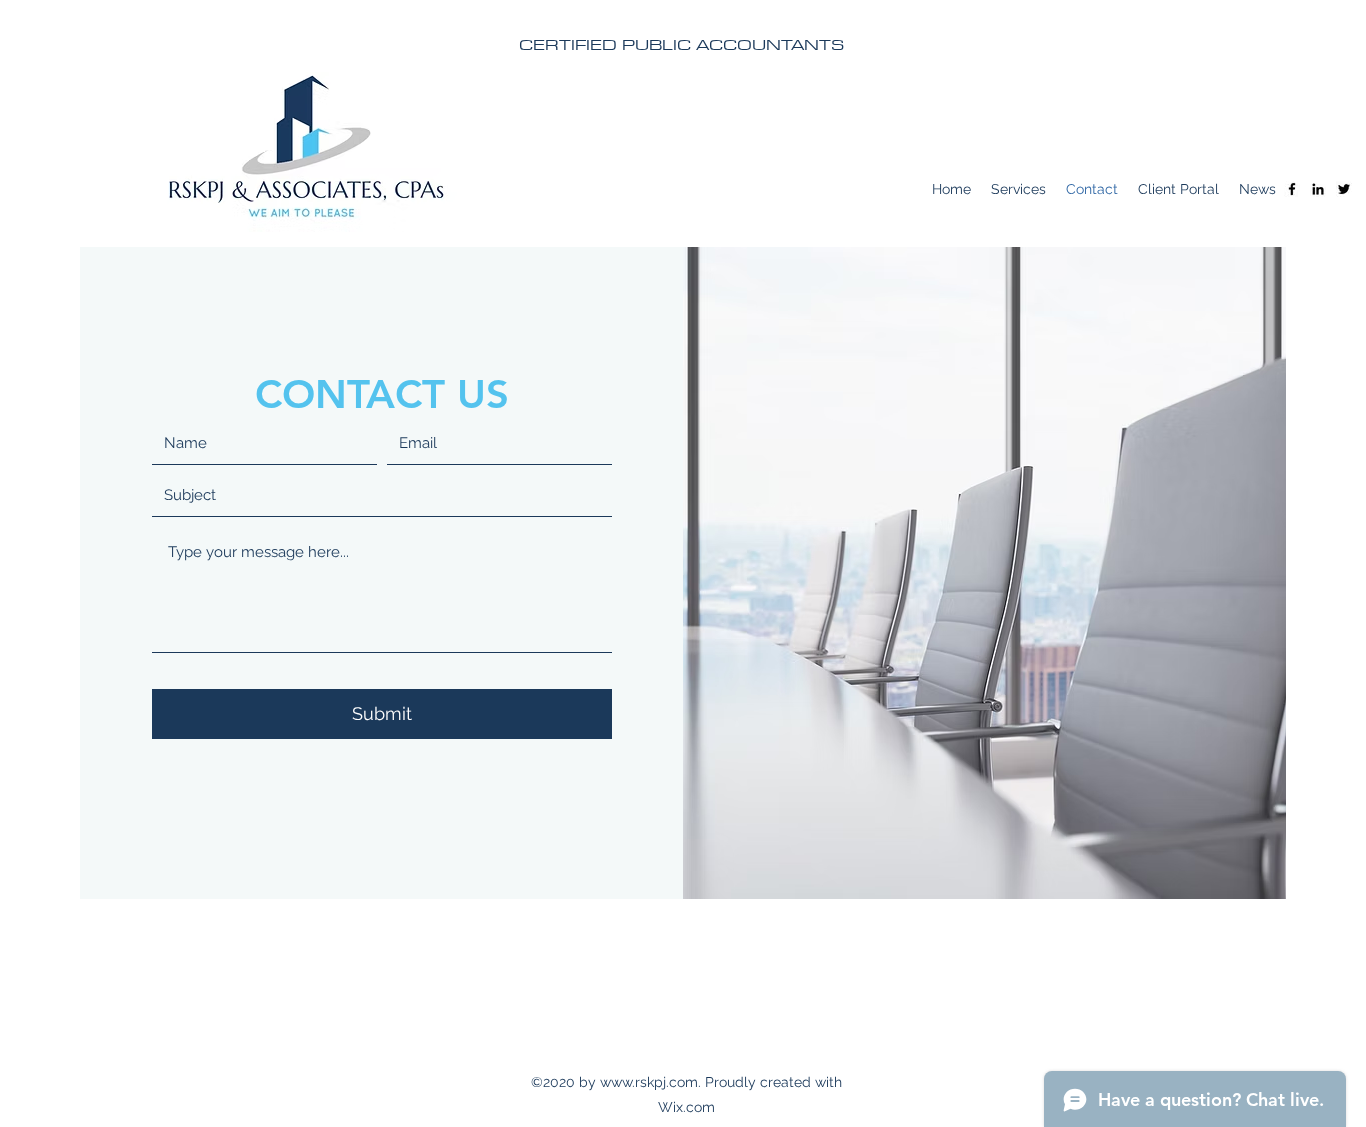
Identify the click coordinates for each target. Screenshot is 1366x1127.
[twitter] (1344, 189)
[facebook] (1292, 189)
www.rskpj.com (649, 1082)
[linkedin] (1318, 189)
